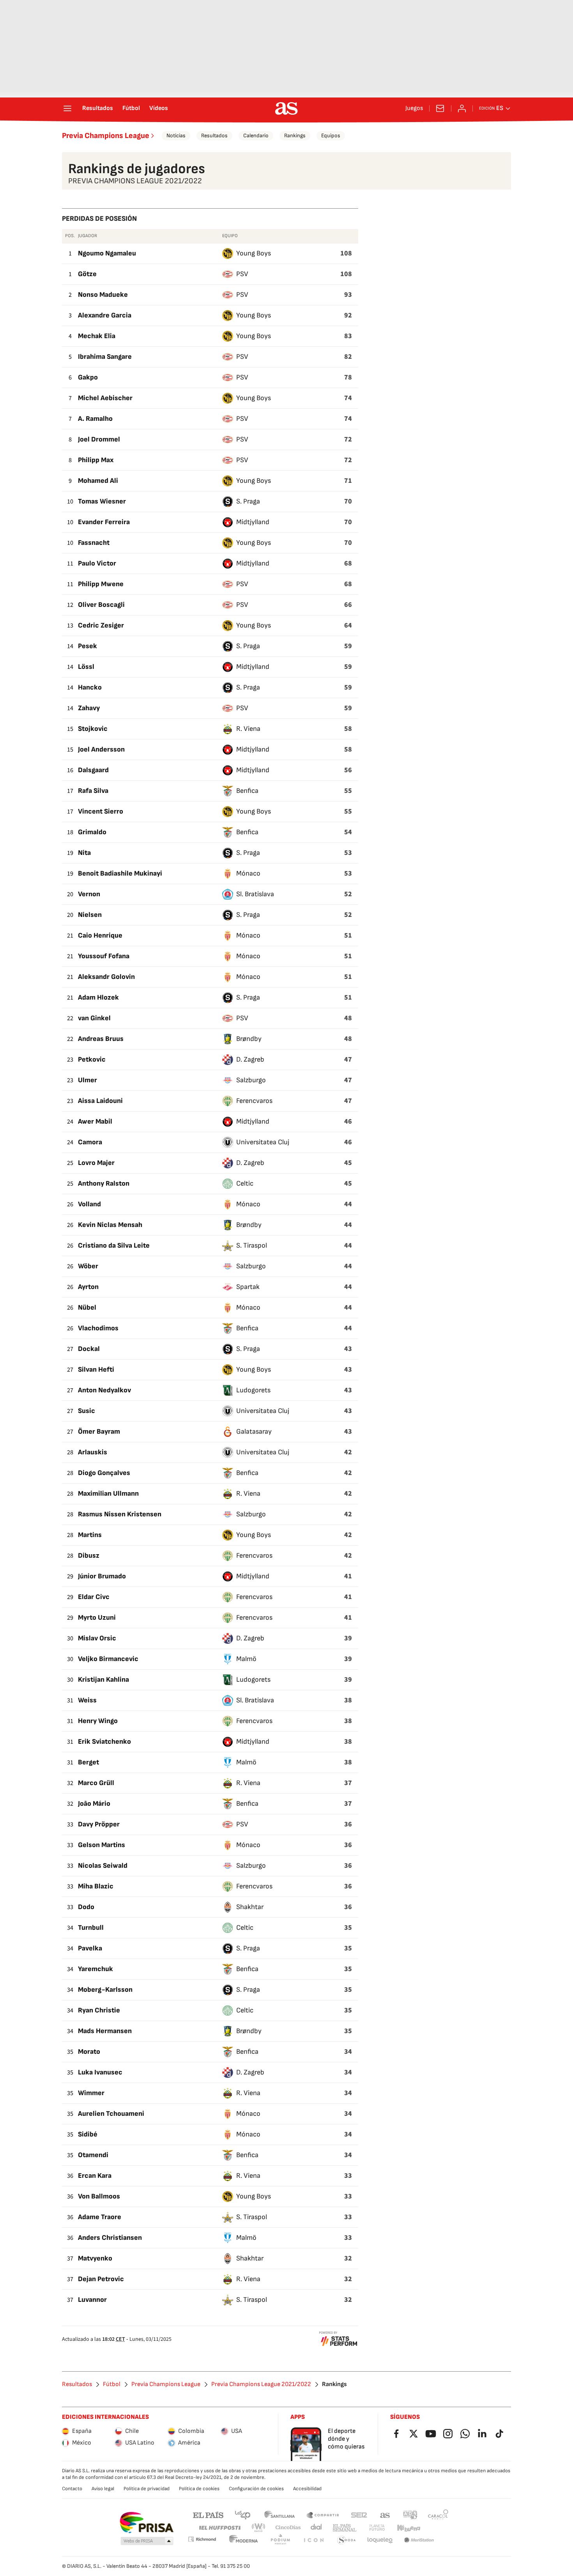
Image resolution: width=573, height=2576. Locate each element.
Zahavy (89, 708)
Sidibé (88, 2134)
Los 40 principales (242, 2515)
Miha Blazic (96, 1886)
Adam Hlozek (98, 997)
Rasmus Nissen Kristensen (120, 1514)
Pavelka (90, 1948)
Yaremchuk (95, 1969)
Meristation (419, 2540)
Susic (87, 1411)
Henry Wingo (98, 1721)
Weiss (87, 1700)
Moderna (244, 2540)
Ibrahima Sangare (105, 357)
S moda (347, 2540)
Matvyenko (95, 2258)
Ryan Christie (99, 2010)
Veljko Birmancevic (108, 1659)
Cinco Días (288, 2528)
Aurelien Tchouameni (111, 2114)
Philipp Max (96, 460)
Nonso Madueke (103, 295)
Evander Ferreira (104, 522)
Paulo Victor (97, 563)
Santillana (279, 2515)
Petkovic (92, 1059)
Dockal (89, 1349)
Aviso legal (103, 2489)
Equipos (331, 136)
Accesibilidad (307, 2489)
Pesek (88, 646)
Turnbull (91, 1928)
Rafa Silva (93, 791)
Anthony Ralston (104, 1183)
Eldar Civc (94, 1597)
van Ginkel (94, 1018)
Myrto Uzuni (97, 1618)
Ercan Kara (95, 2176)
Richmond (202, 2539)
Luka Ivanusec (100, 2072)
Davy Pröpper (99, 1824)
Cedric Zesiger (101, 625)
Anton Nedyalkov (104, 1390)
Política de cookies (199, 2489)
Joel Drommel (99, 439)
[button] (147, 2541)
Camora (90, 1142)
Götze (87, 274)
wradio (259, 2528)
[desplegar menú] (67, 108)
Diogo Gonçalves (104, 1473)
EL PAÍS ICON (313, 2540)
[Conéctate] (462, 108)
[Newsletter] (440, 108)
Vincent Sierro (101, 811)
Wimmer (91, 2093)
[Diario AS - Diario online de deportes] (286, 108)
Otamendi (93, 2155)
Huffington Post (219, 2528)
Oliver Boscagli (101, 605)
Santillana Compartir (323, 2515)
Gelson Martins (102, 1845)
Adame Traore (100, 2217)
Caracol (438, 2515)
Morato (89, 2052)
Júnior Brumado (102, 1576)
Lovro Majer (96, 1163)
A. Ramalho (95, 419)
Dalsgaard (93, 770)
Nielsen (90, 915)
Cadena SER (359, 2515)
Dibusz (89, 1556)
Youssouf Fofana (104, 956)
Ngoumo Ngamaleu (107, 253)
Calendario (256, 136)
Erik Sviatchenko (104, 1742)
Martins (90, 1535)
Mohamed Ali (98, 481)
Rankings (295, 136)
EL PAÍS (208, 2515)
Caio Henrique (100, 935)
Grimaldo (92, 832)
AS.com (385, 2515)
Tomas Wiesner (102, 501)
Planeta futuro (377, 2528)
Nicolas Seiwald (103, 1866)
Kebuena (409, 2528)
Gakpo (88, 377)
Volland (89, 1204)
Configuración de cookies (256, 2489)
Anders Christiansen (110, 2238)
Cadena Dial (317, 2528)
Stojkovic (93, 729)
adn (410, 2515)
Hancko (90, 687)
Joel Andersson (101, 749)
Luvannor (92, 2300)
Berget (88, 1762)
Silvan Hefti (96, 1370)
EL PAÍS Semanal (344, 2528)
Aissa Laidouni (100, 1101)
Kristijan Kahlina (103, 1680)
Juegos (414, 108)
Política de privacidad (147, 2489)
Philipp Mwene (101, 584)
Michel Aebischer (105, 398)
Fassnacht (94, 543)
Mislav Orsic (97, 1638)
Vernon (89, 894)
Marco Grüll (96, 1783)
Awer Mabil (95, 1121)
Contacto (72, 2489)
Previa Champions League (106, 136)
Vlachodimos (98, 1328)
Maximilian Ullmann (108, 1494)
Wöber (88, 1266)
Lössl (86, 667)
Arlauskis (93, 1452)
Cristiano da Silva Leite (114, 1245)
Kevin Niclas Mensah (110, 1225)
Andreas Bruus (101, 1039)
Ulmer (88, 1080)
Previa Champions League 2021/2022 (261, 2385)
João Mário (94, 1804)
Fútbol (131, 108)
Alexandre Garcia (105, 315)
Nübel (87, 1308)
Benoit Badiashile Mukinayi (120, 873)
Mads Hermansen (105, 2031)
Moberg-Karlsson (105, 1990)
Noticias (176, 136)
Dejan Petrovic (101, 2279)
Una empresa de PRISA (146, 2523)
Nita (84, 853)
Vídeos (159, 108)
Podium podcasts (280, 2540)
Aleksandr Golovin (106, 977)
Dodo (86, 1907)
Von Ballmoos (99, 2196)
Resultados (98, 108)
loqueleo (380, 2540)
